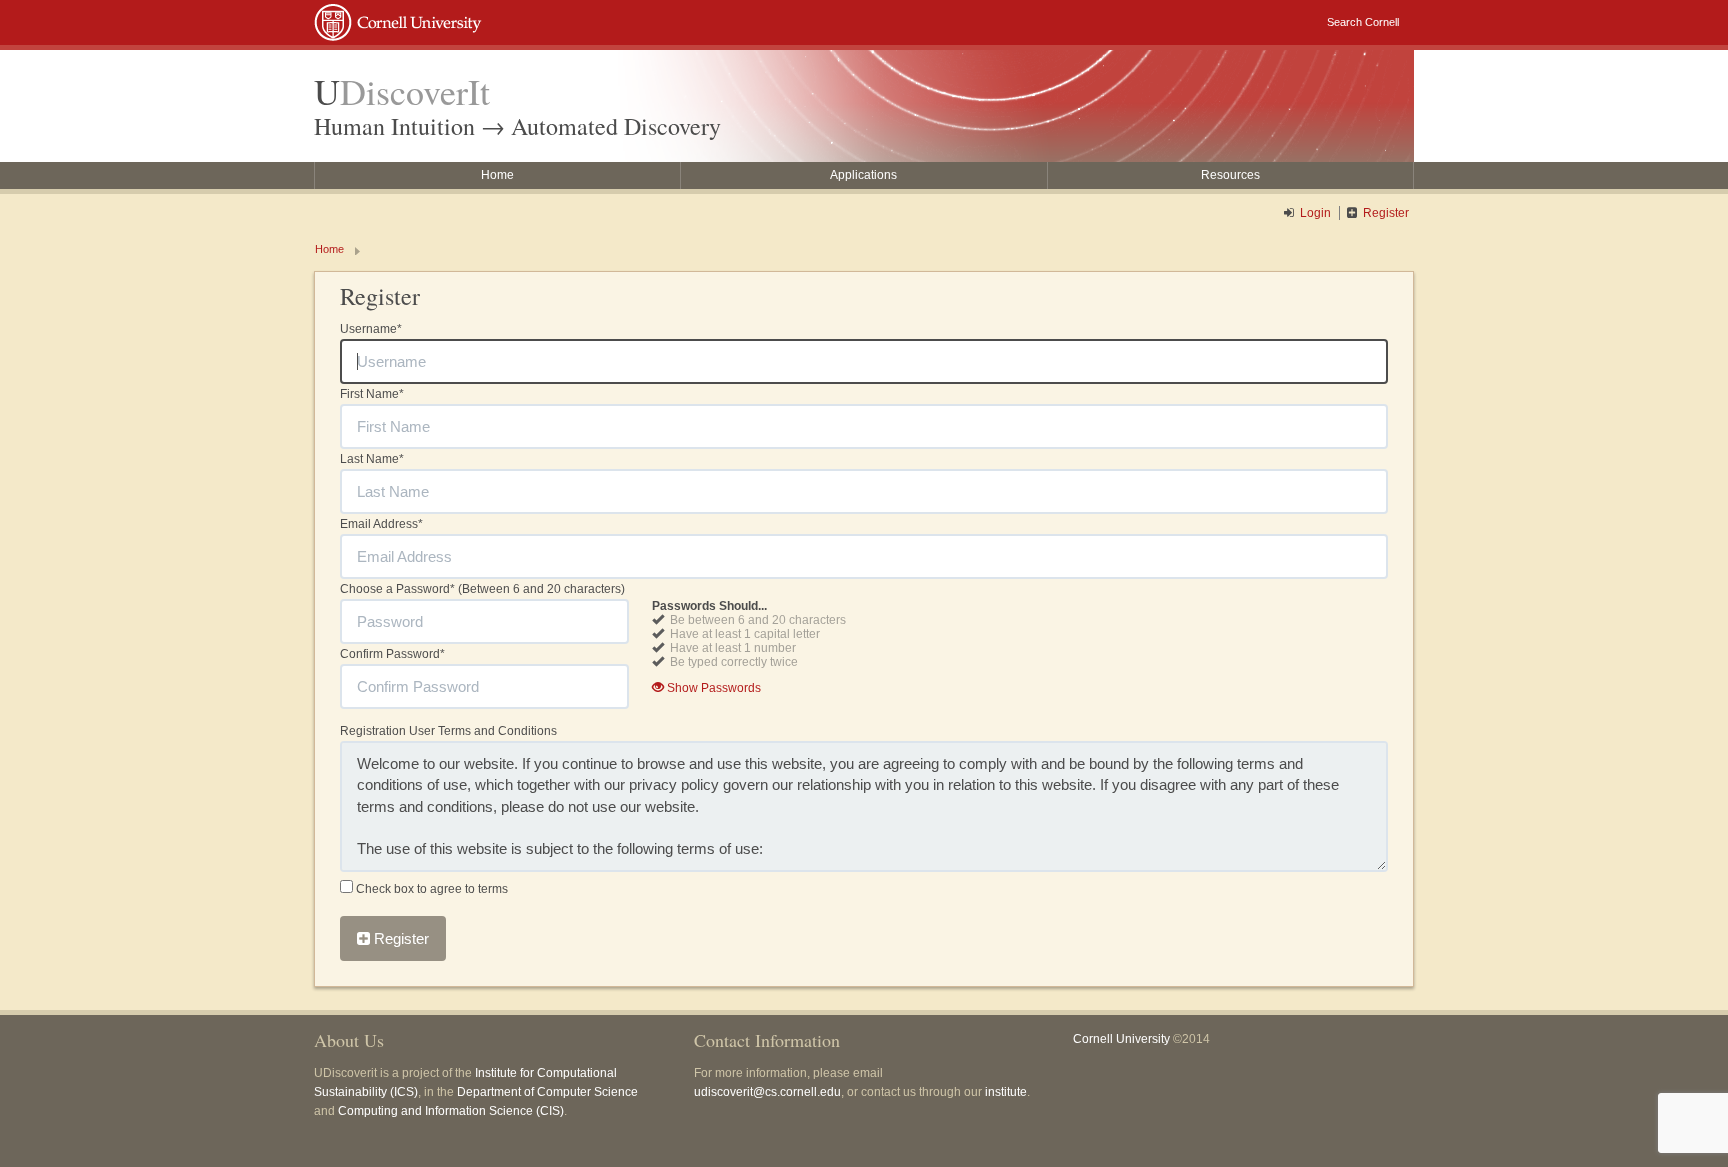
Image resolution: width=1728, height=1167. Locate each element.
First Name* (372, 394)
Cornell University (1121, 1039)
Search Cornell (1363, 22)
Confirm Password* (392, 654)
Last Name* (372, 459)
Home (497, 175)
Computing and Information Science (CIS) (451, 1111)
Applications (863, 175)
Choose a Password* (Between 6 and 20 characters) (482, 589)
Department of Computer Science (547, 1092)
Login (1315, 213)
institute (1006, 1092)
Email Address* (381, 524)
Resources (1230, 175)
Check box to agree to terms (430, 889)
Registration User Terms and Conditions (448, 731)
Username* (371, 329)
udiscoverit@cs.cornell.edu (767, 1092)
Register (1386, 213)
